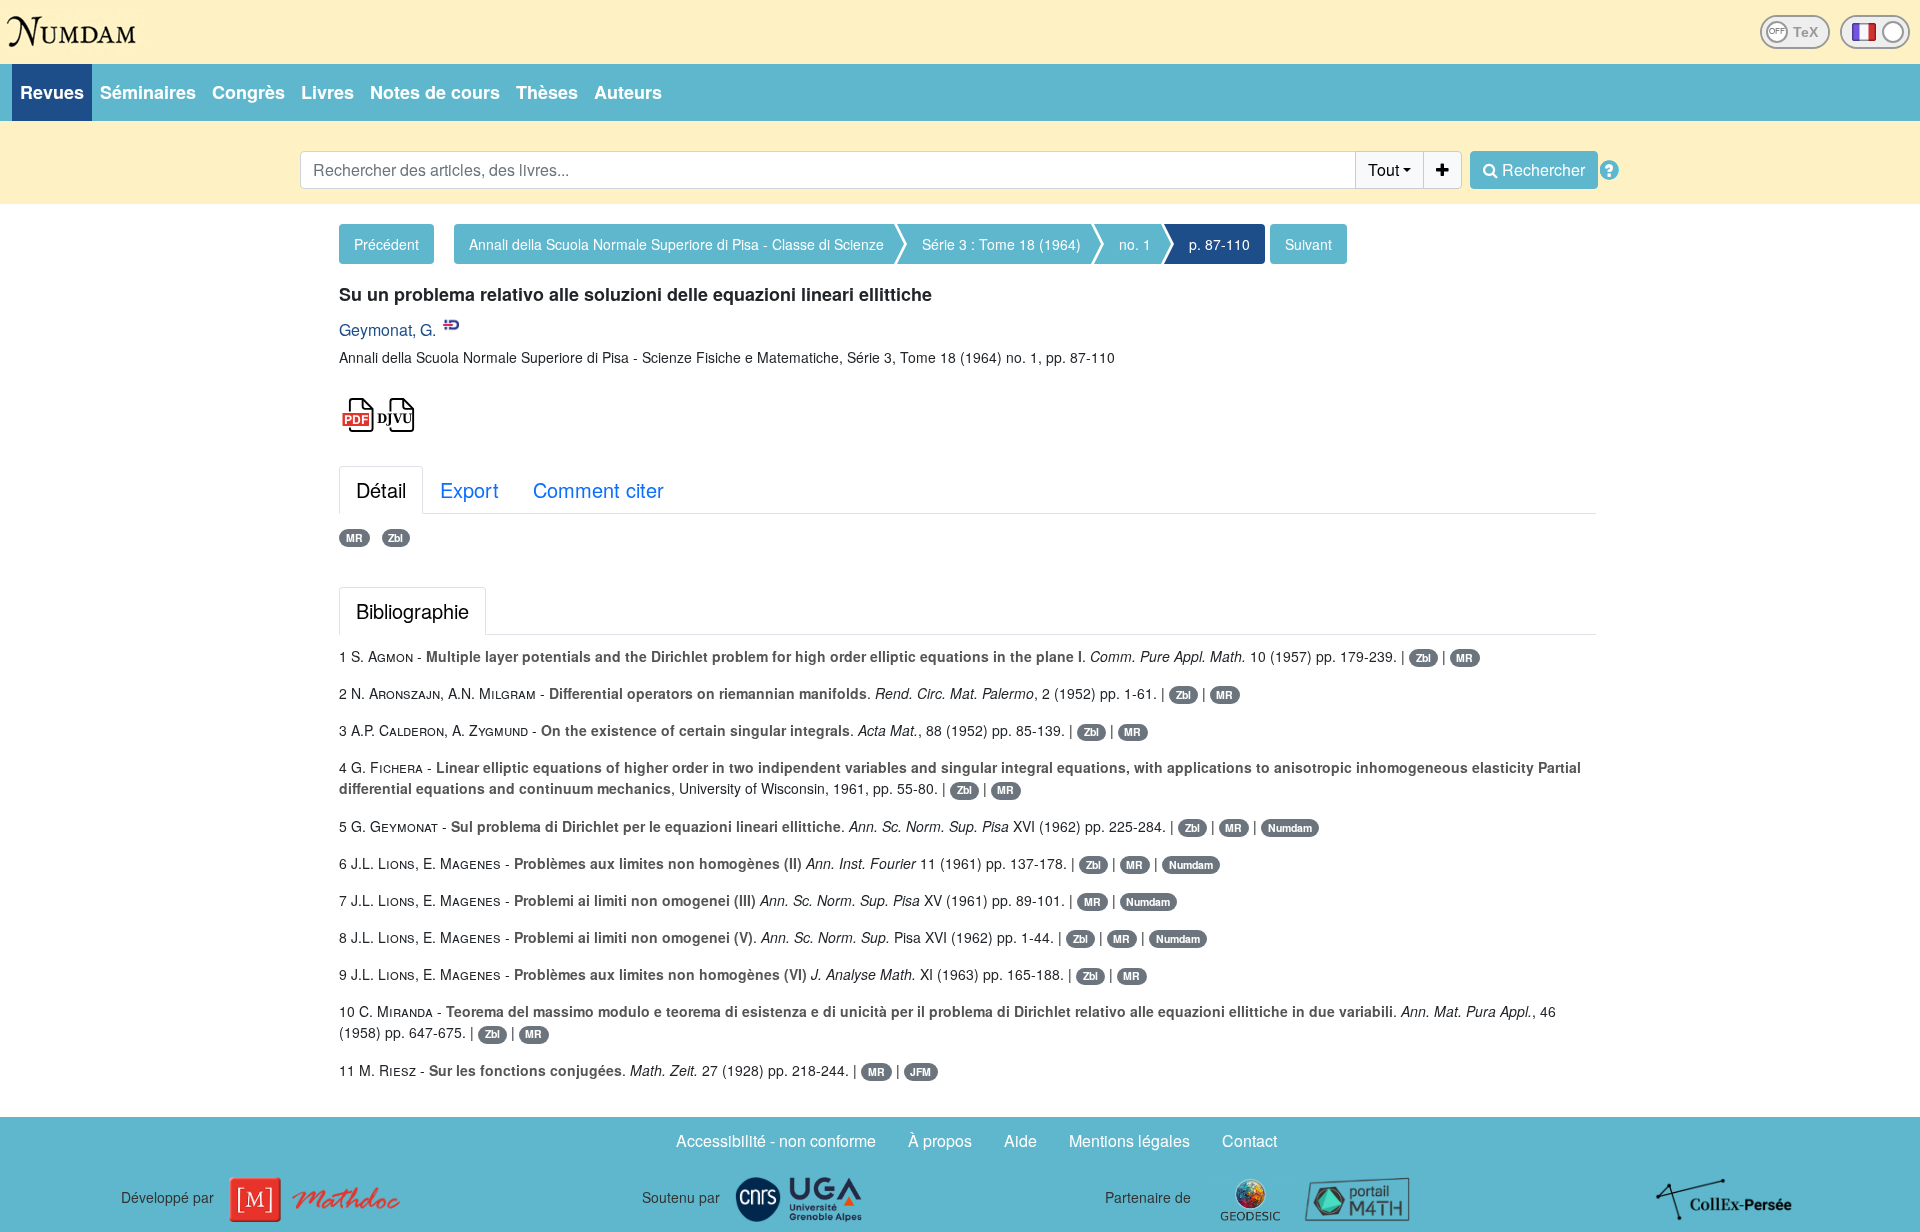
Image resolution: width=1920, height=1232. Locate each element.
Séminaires (148, 92)
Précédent (386, 244)
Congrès (248, 92)
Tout (1383, 169)
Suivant (1308, 244)
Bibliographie (412, 610)
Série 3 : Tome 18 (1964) (1001, 244)
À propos (940, 1140)
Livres (327, 92)
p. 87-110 (1219, 244)
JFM (920, 1071)
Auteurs (628, 92)
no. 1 (1135, 244)
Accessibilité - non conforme (776, 1140)
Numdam (1290, 827)
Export (469, 489)
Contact (1249, 1140)
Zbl (395, 537)
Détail (381, 489)
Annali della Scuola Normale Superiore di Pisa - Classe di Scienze (676, 244)
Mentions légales (1129, 1140)
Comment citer (598, 489)
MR (354, 537)
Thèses (547, 92)
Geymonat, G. (387, 329)
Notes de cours (435, 92)
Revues (52, 92)
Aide (1020, 1140)
